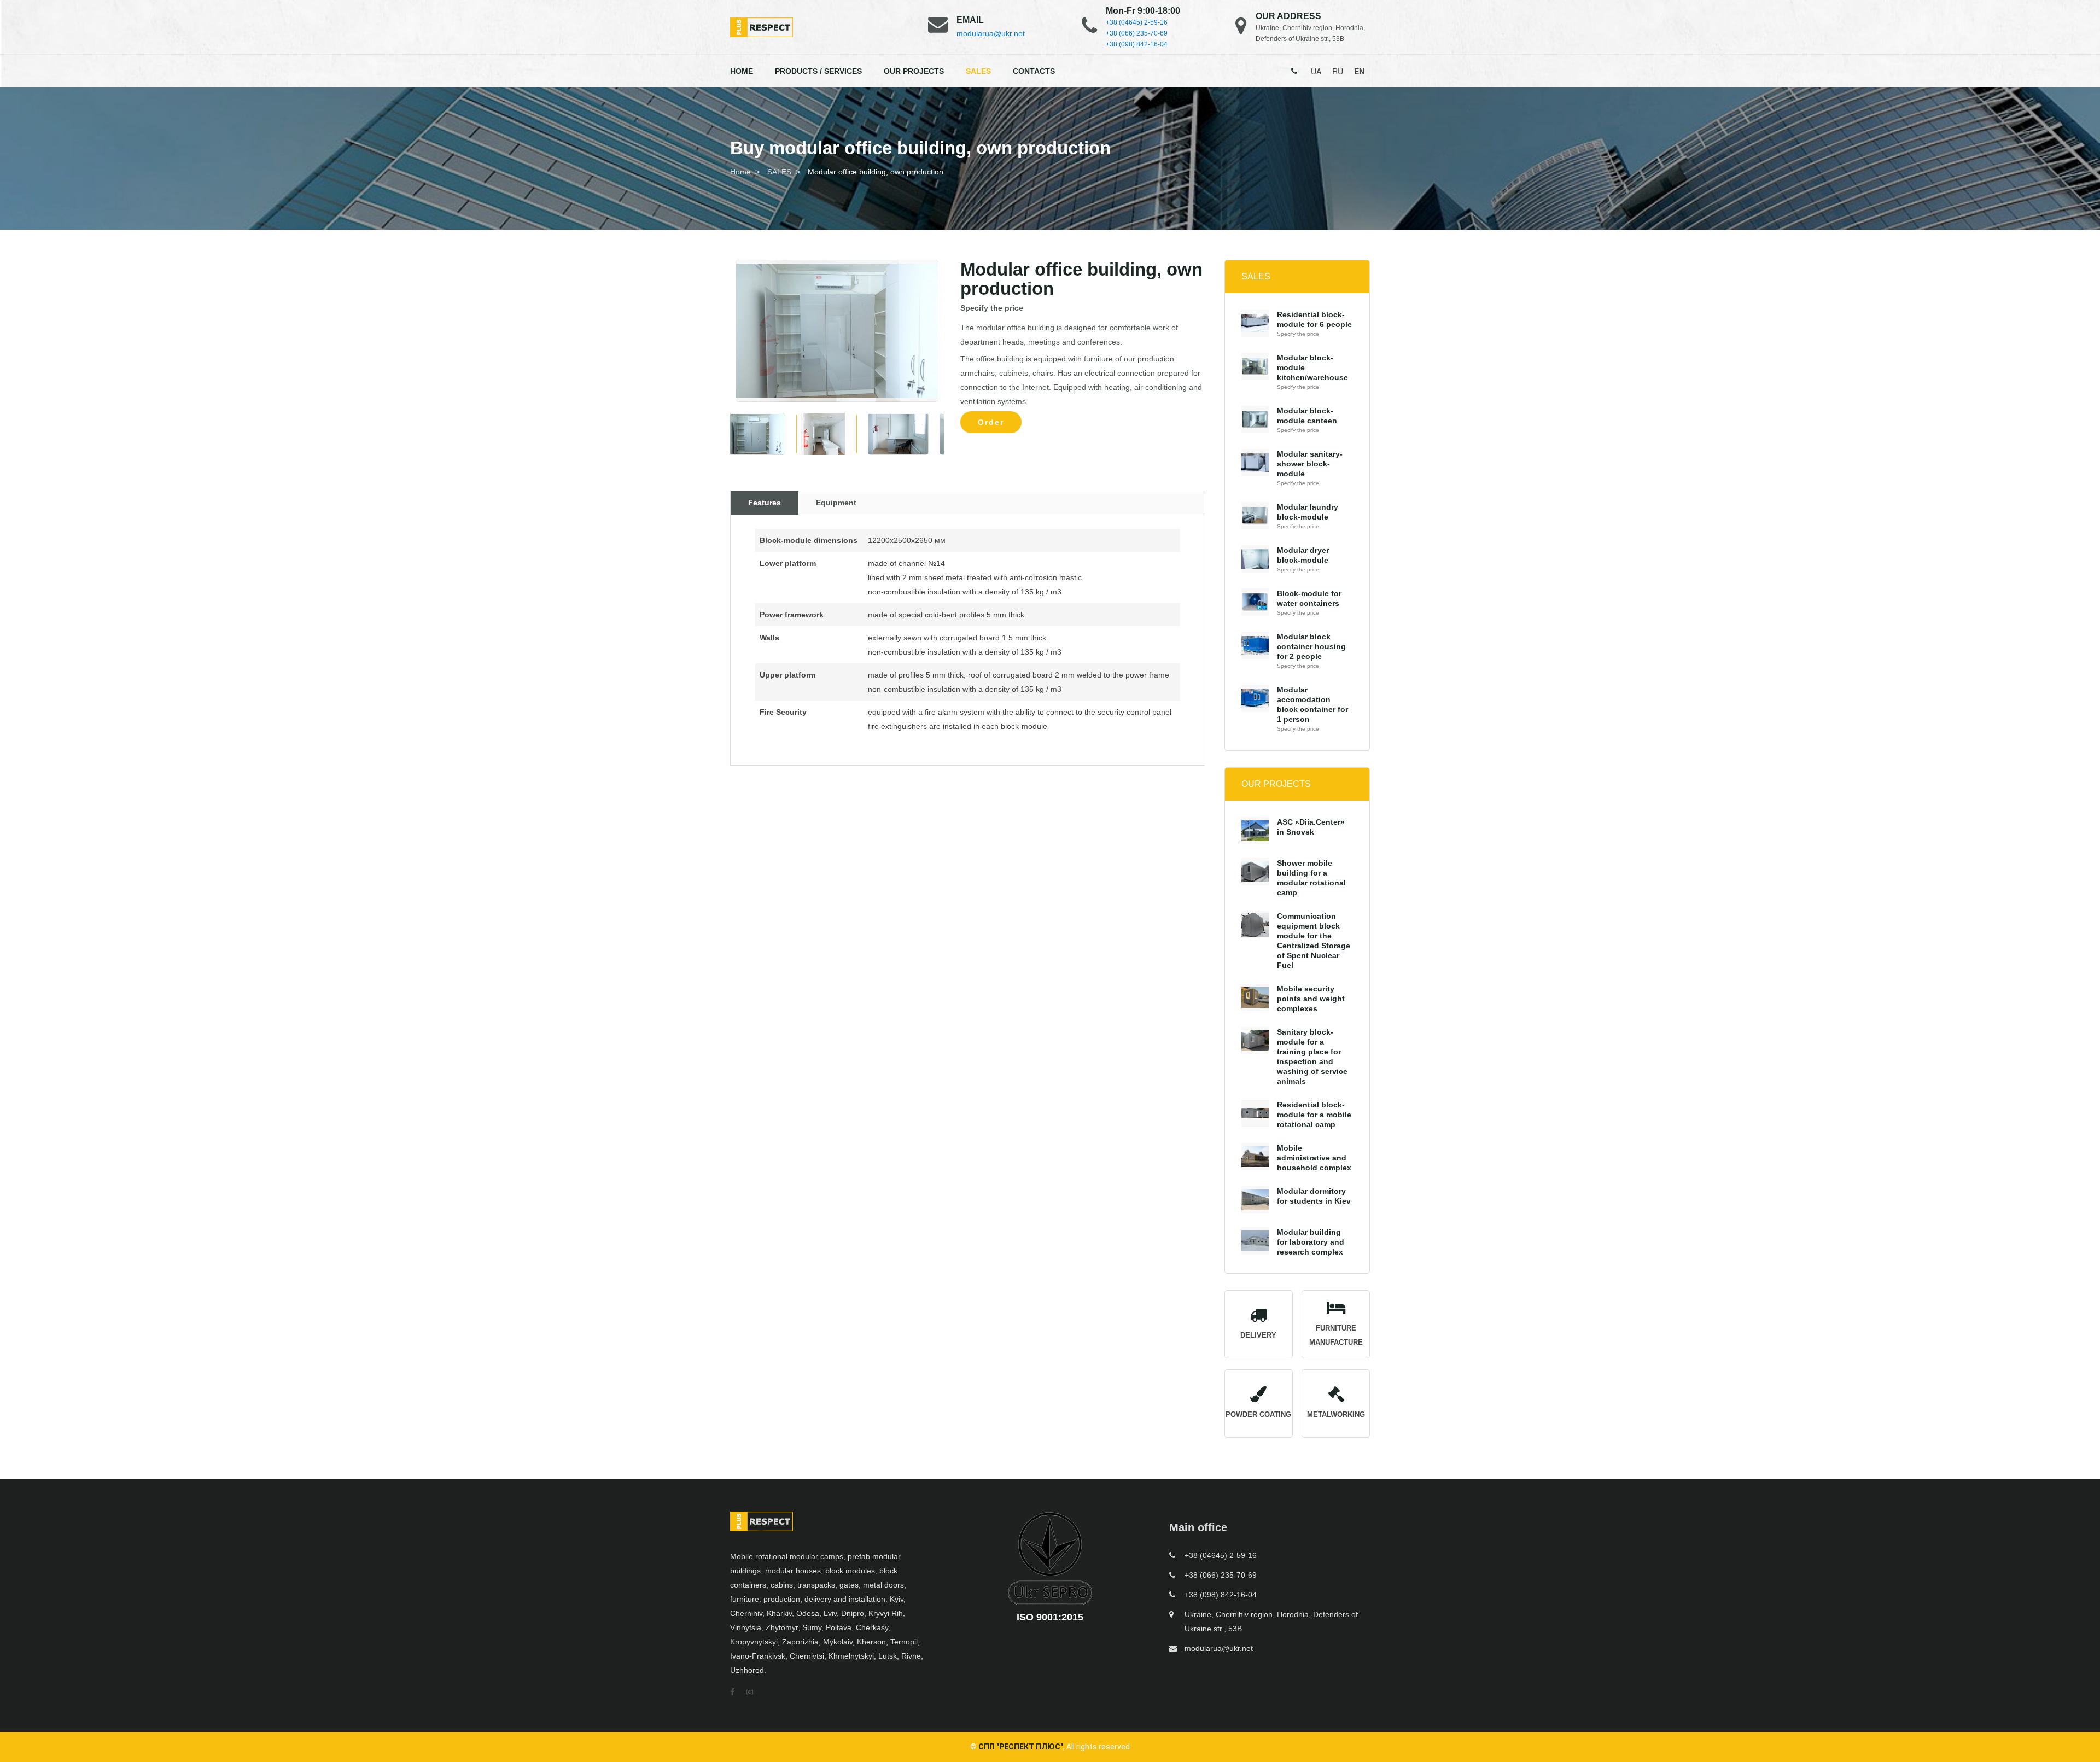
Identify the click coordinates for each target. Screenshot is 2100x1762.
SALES (978, 71)
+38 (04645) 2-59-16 (1137, 22)
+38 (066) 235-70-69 (1137, 33)
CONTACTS (1034, 71)
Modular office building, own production (876, 172)
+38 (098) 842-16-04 (1137, 44)
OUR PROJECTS (914, 71)
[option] (837, 331)
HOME (742, 71)
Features (765, 503)
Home (740, 172)
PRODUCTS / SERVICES (818, 71)
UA (1316, 71)
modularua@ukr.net (991, 33)
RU (1338, 71)
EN (1359, 71)
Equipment (836, 503)
